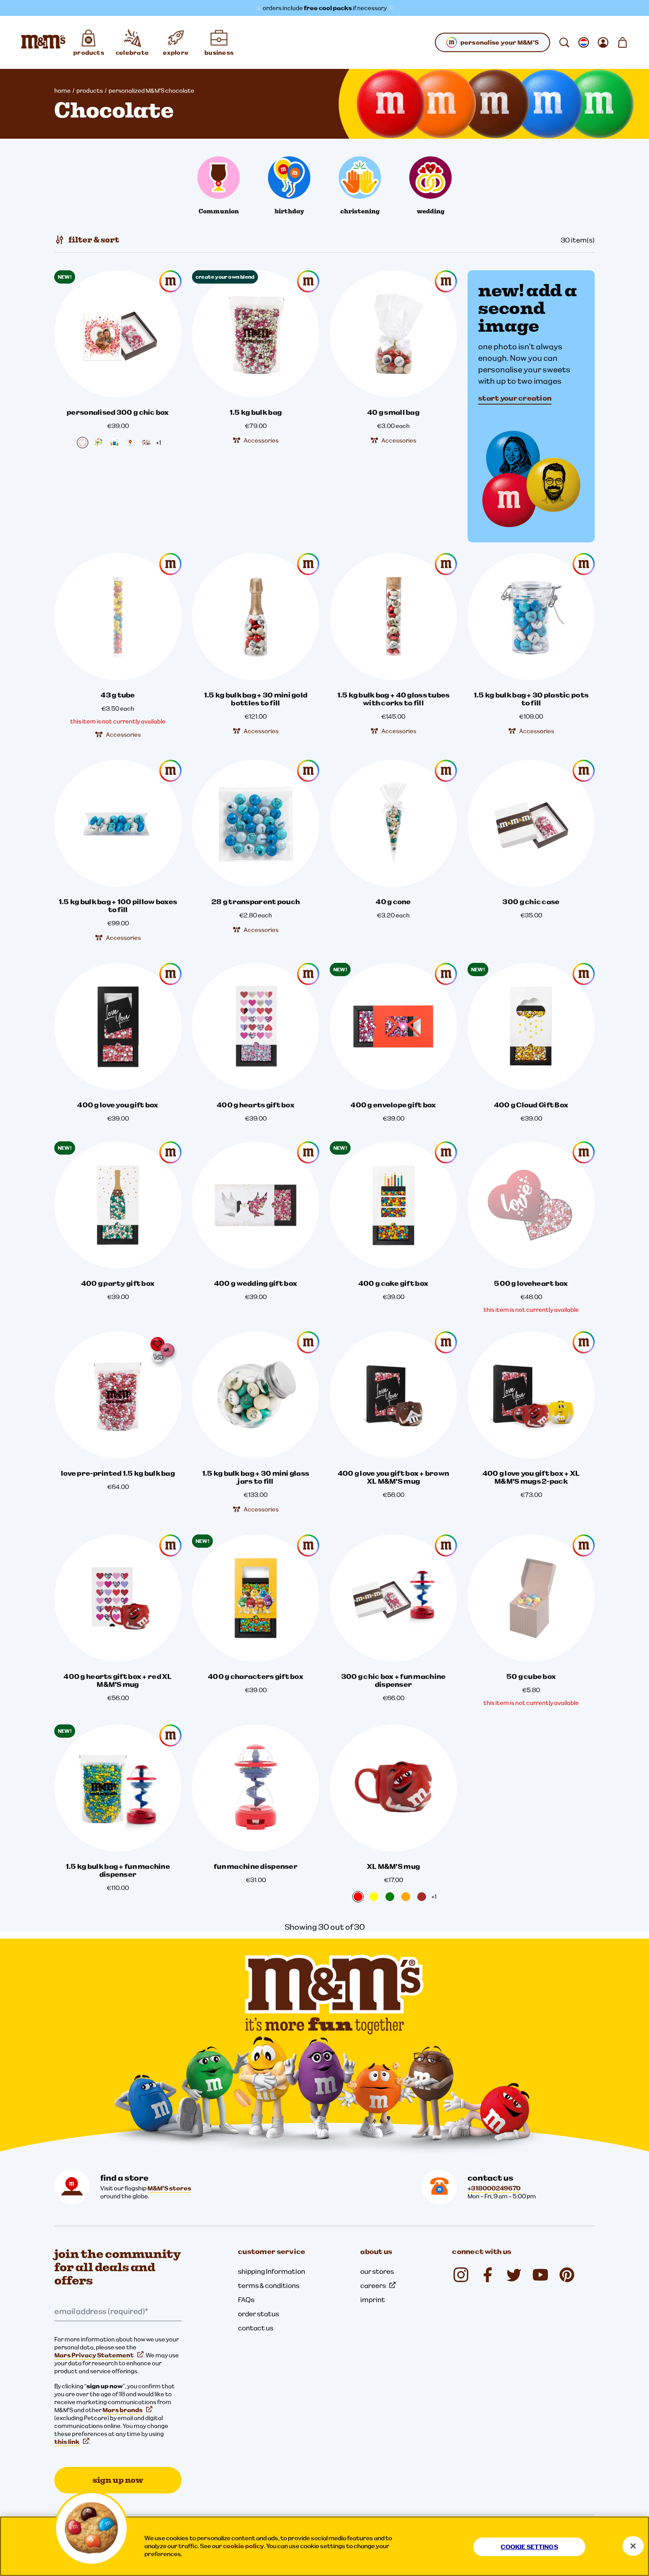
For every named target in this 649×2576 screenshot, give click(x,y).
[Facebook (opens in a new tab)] (487, 2275)
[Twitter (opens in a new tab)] (514, 2275)
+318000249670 (494, 2188)
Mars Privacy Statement (94, 2355)
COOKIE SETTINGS (529, 2547)
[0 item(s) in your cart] (623, 42)
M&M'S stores (169, 2188)
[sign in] (603, 42)
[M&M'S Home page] (43, 42)
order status (258, 2314)
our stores (377, 2271)
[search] (564, 42)
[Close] (633, 2546)
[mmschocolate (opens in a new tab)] (567, 2275)
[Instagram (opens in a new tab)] (461, 2275)
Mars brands (123, 2410)
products (90, 91)
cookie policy (243, 2546)
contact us (256, 2328)
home (62, 91)
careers (373, 2285)
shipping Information (272, 2271)
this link (67, 2442)
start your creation (515, 398)
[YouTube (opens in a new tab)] (540, 2275)
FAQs (246, 2299)
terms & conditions (269, 2285)
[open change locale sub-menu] (584, 42)
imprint (373, 2299)
